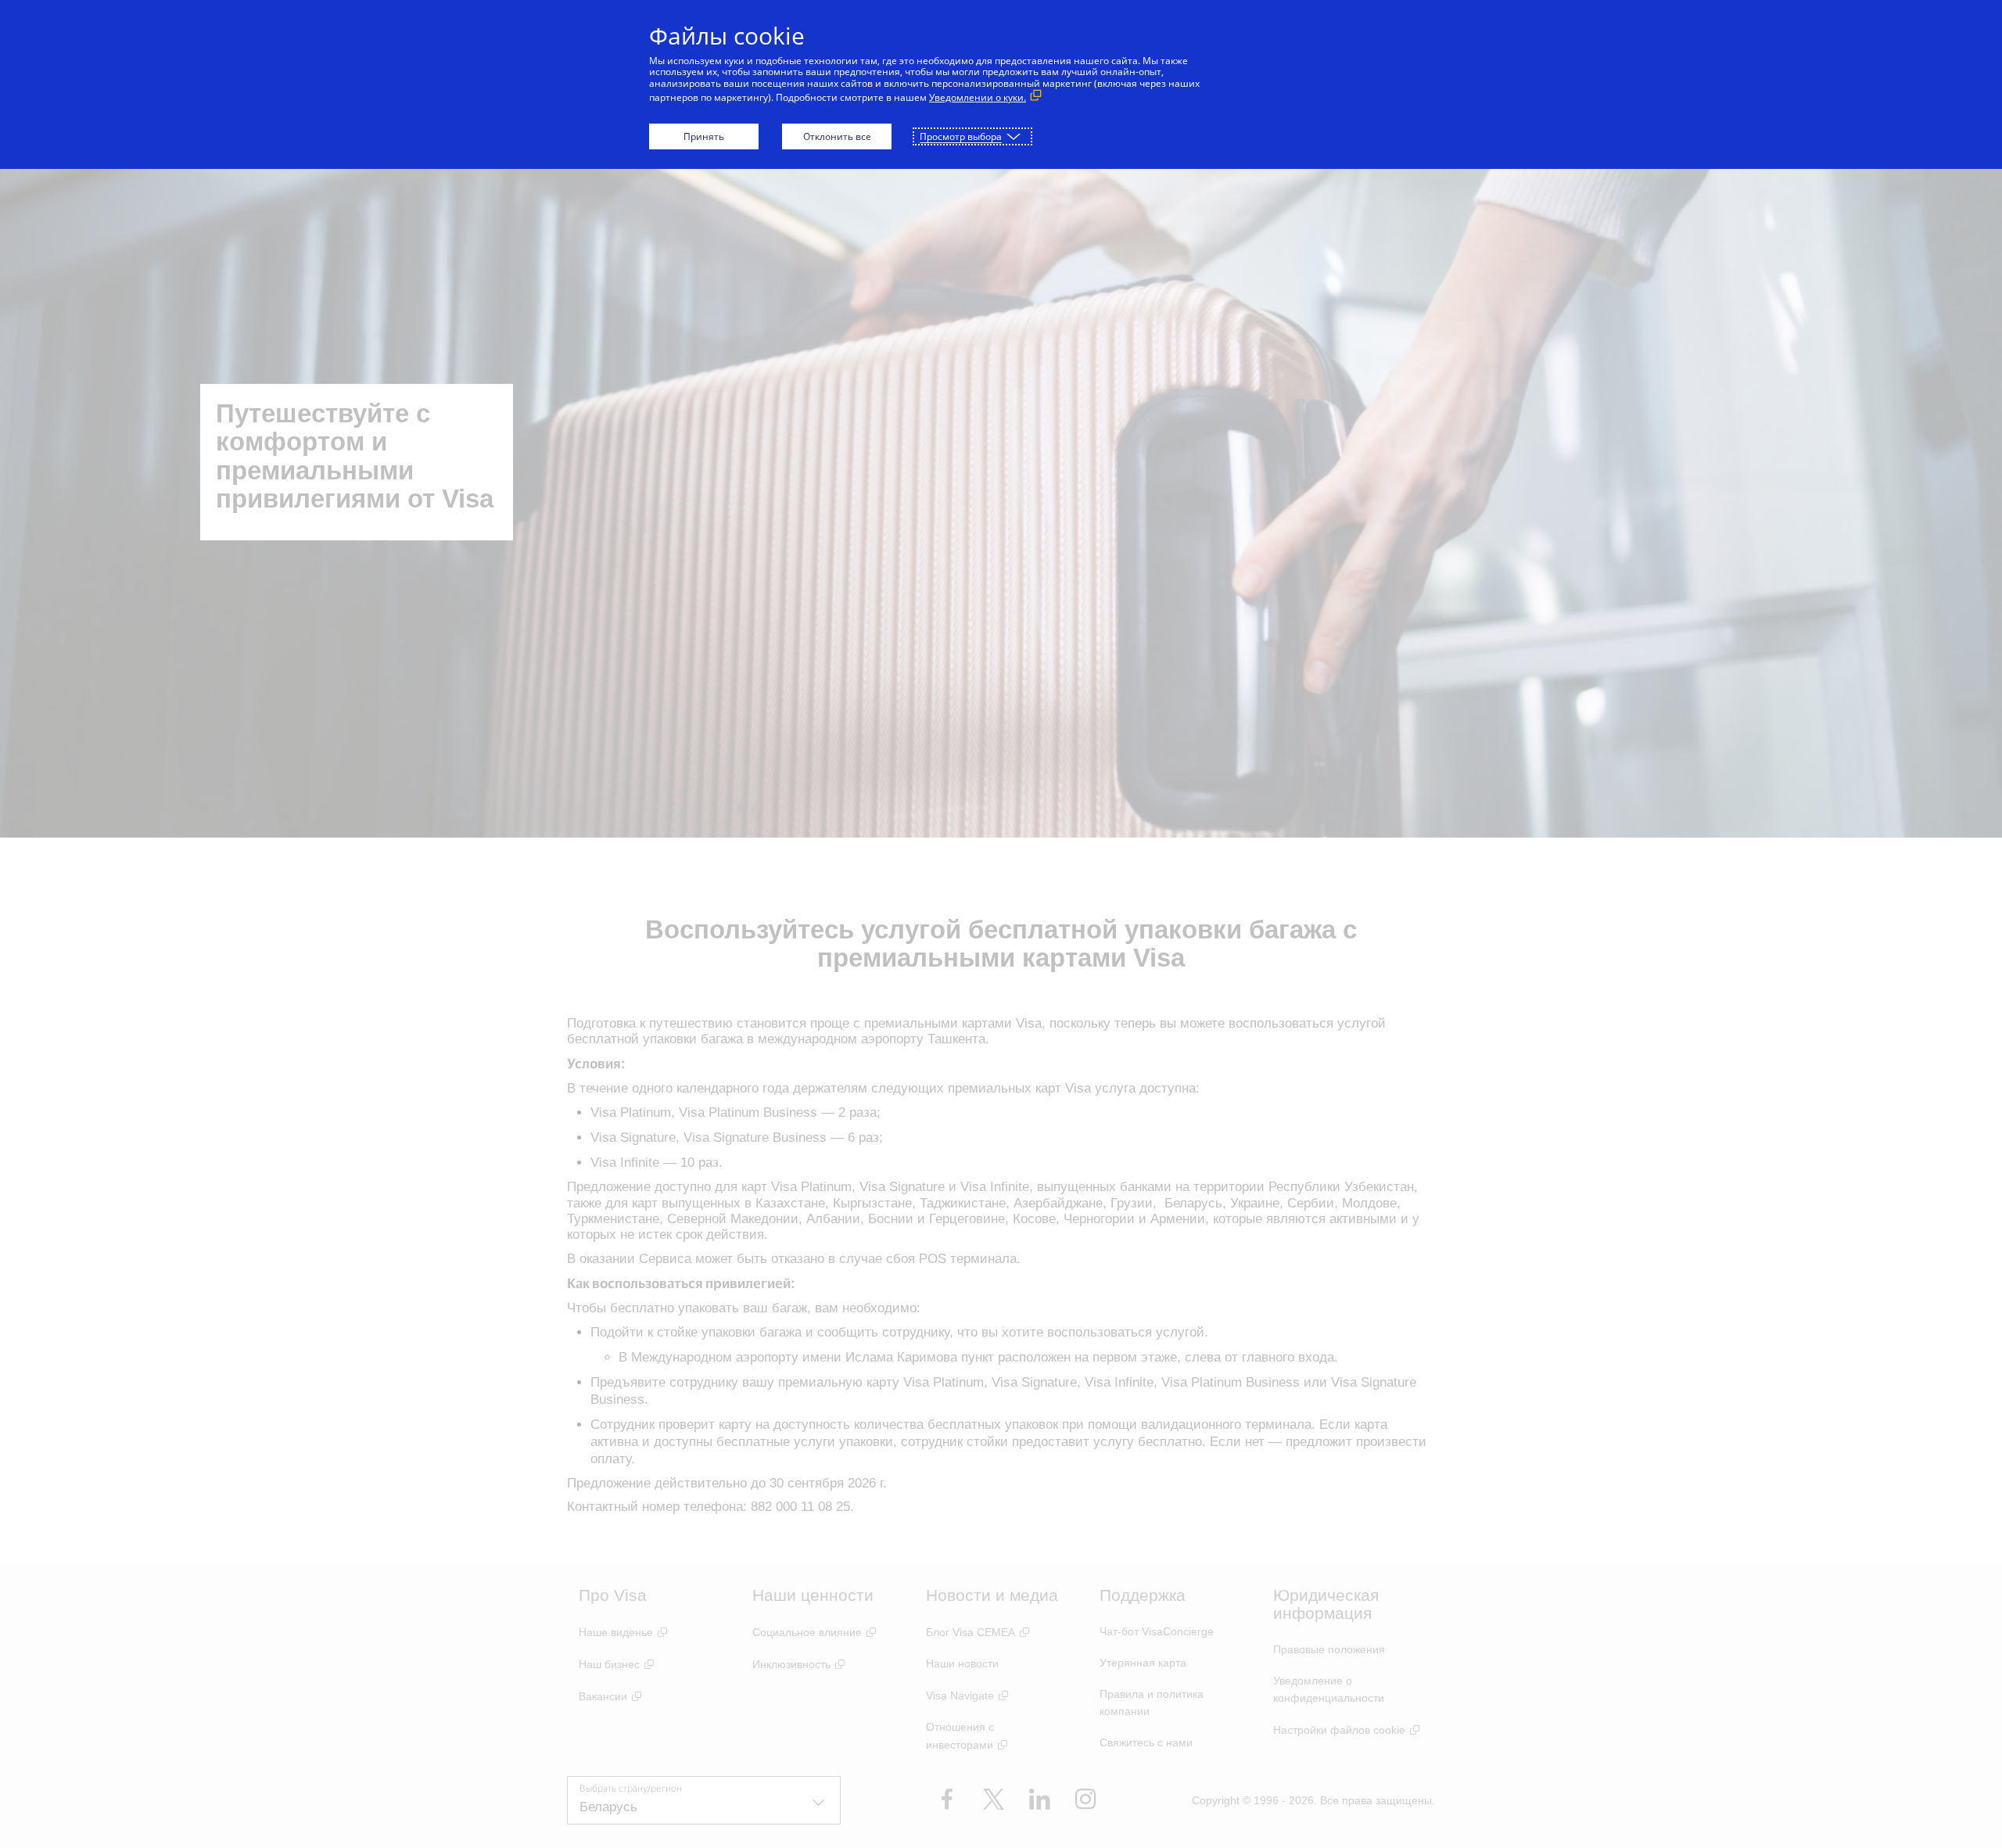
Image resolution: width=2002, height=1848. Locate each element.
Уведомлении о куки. (978, 97)
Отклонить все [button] (837, 136)
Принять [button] (704, 136)
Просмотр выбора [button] (961, 136)
